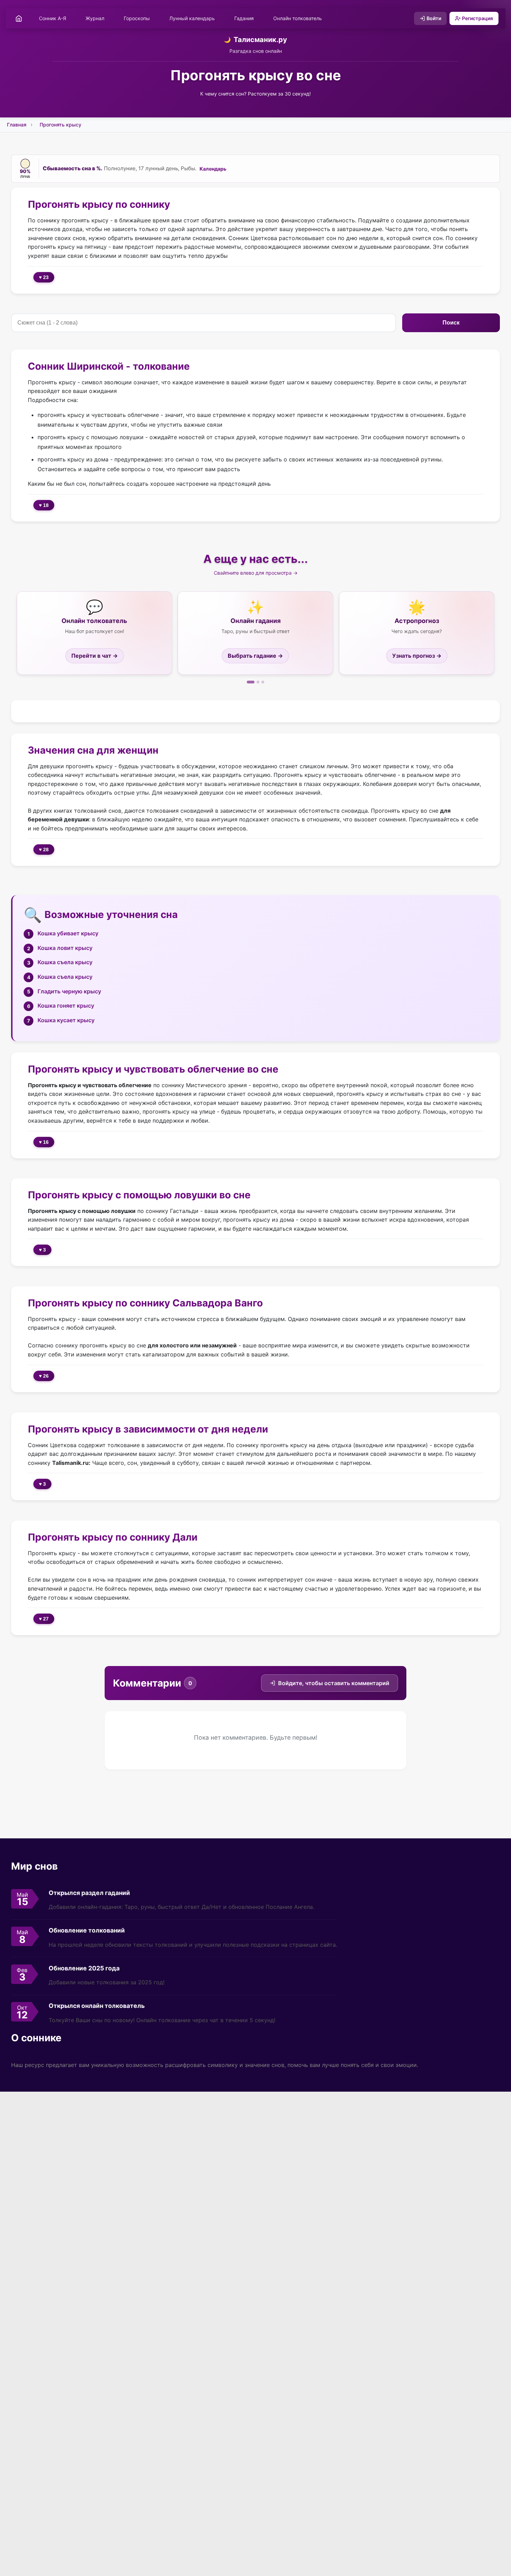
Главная (17, 125)
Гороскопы (137, 18)
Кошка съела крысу (65, 962)
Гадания (244, 18)
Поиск (451, 323)
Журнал (95, 18)
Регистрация (477, 18)
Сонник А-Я (52, 18)
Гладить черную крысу (69, 991)
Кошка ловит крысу (65, 948)
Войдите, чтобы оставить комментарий (334, 1683)
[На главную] (19, 18)
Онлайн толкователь (298, 18)
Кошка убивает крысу (68, 933)
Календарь (213, 169)
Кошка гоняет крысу (66, 1006)
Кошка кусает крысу (66, 1020)
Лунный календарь (192, 18)
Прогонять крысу (60, 125)
